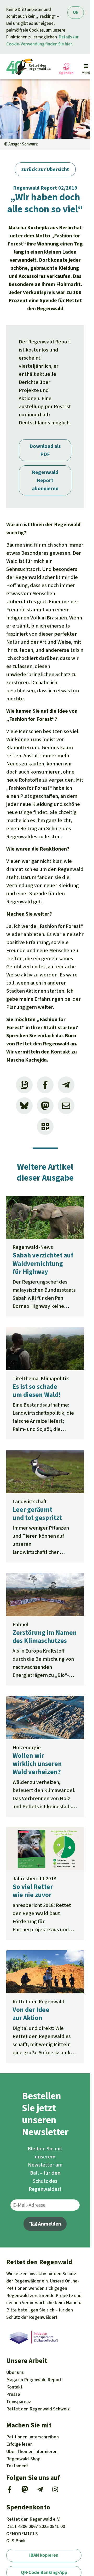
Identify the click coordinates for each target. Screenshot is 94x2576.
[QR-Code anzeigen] (45, 1127)
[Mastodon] (25, 2491)
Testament (17, 2466)
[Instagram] (55, 2491)
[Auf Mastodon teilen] (45, 1106)
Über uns (15, 2372)
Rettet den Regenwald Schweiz (38, 2409)
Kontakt (14, 2387)
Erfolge (19, 2444)
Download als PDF (45, 450)
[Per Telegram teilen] (66, 1085)
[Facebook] (10, 2491)
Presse (13, 2394)
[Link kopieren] (24, 1085)
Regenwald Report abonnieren (45, 480)
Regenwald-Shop (23, 2459)
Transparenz (19, 2402)
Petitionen (33, 2437)
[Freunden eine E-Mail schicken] (66, 1106)
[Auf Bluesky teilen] (24, 1106)
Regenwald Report (34, 2380)
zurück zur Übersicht (45, 169)
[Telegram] (40, 2491)
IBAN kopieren (44, 2555)
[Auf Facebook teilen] (45, 1085)
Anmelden (49, 2224)
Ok (76, 12)
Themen (32, 2451)
